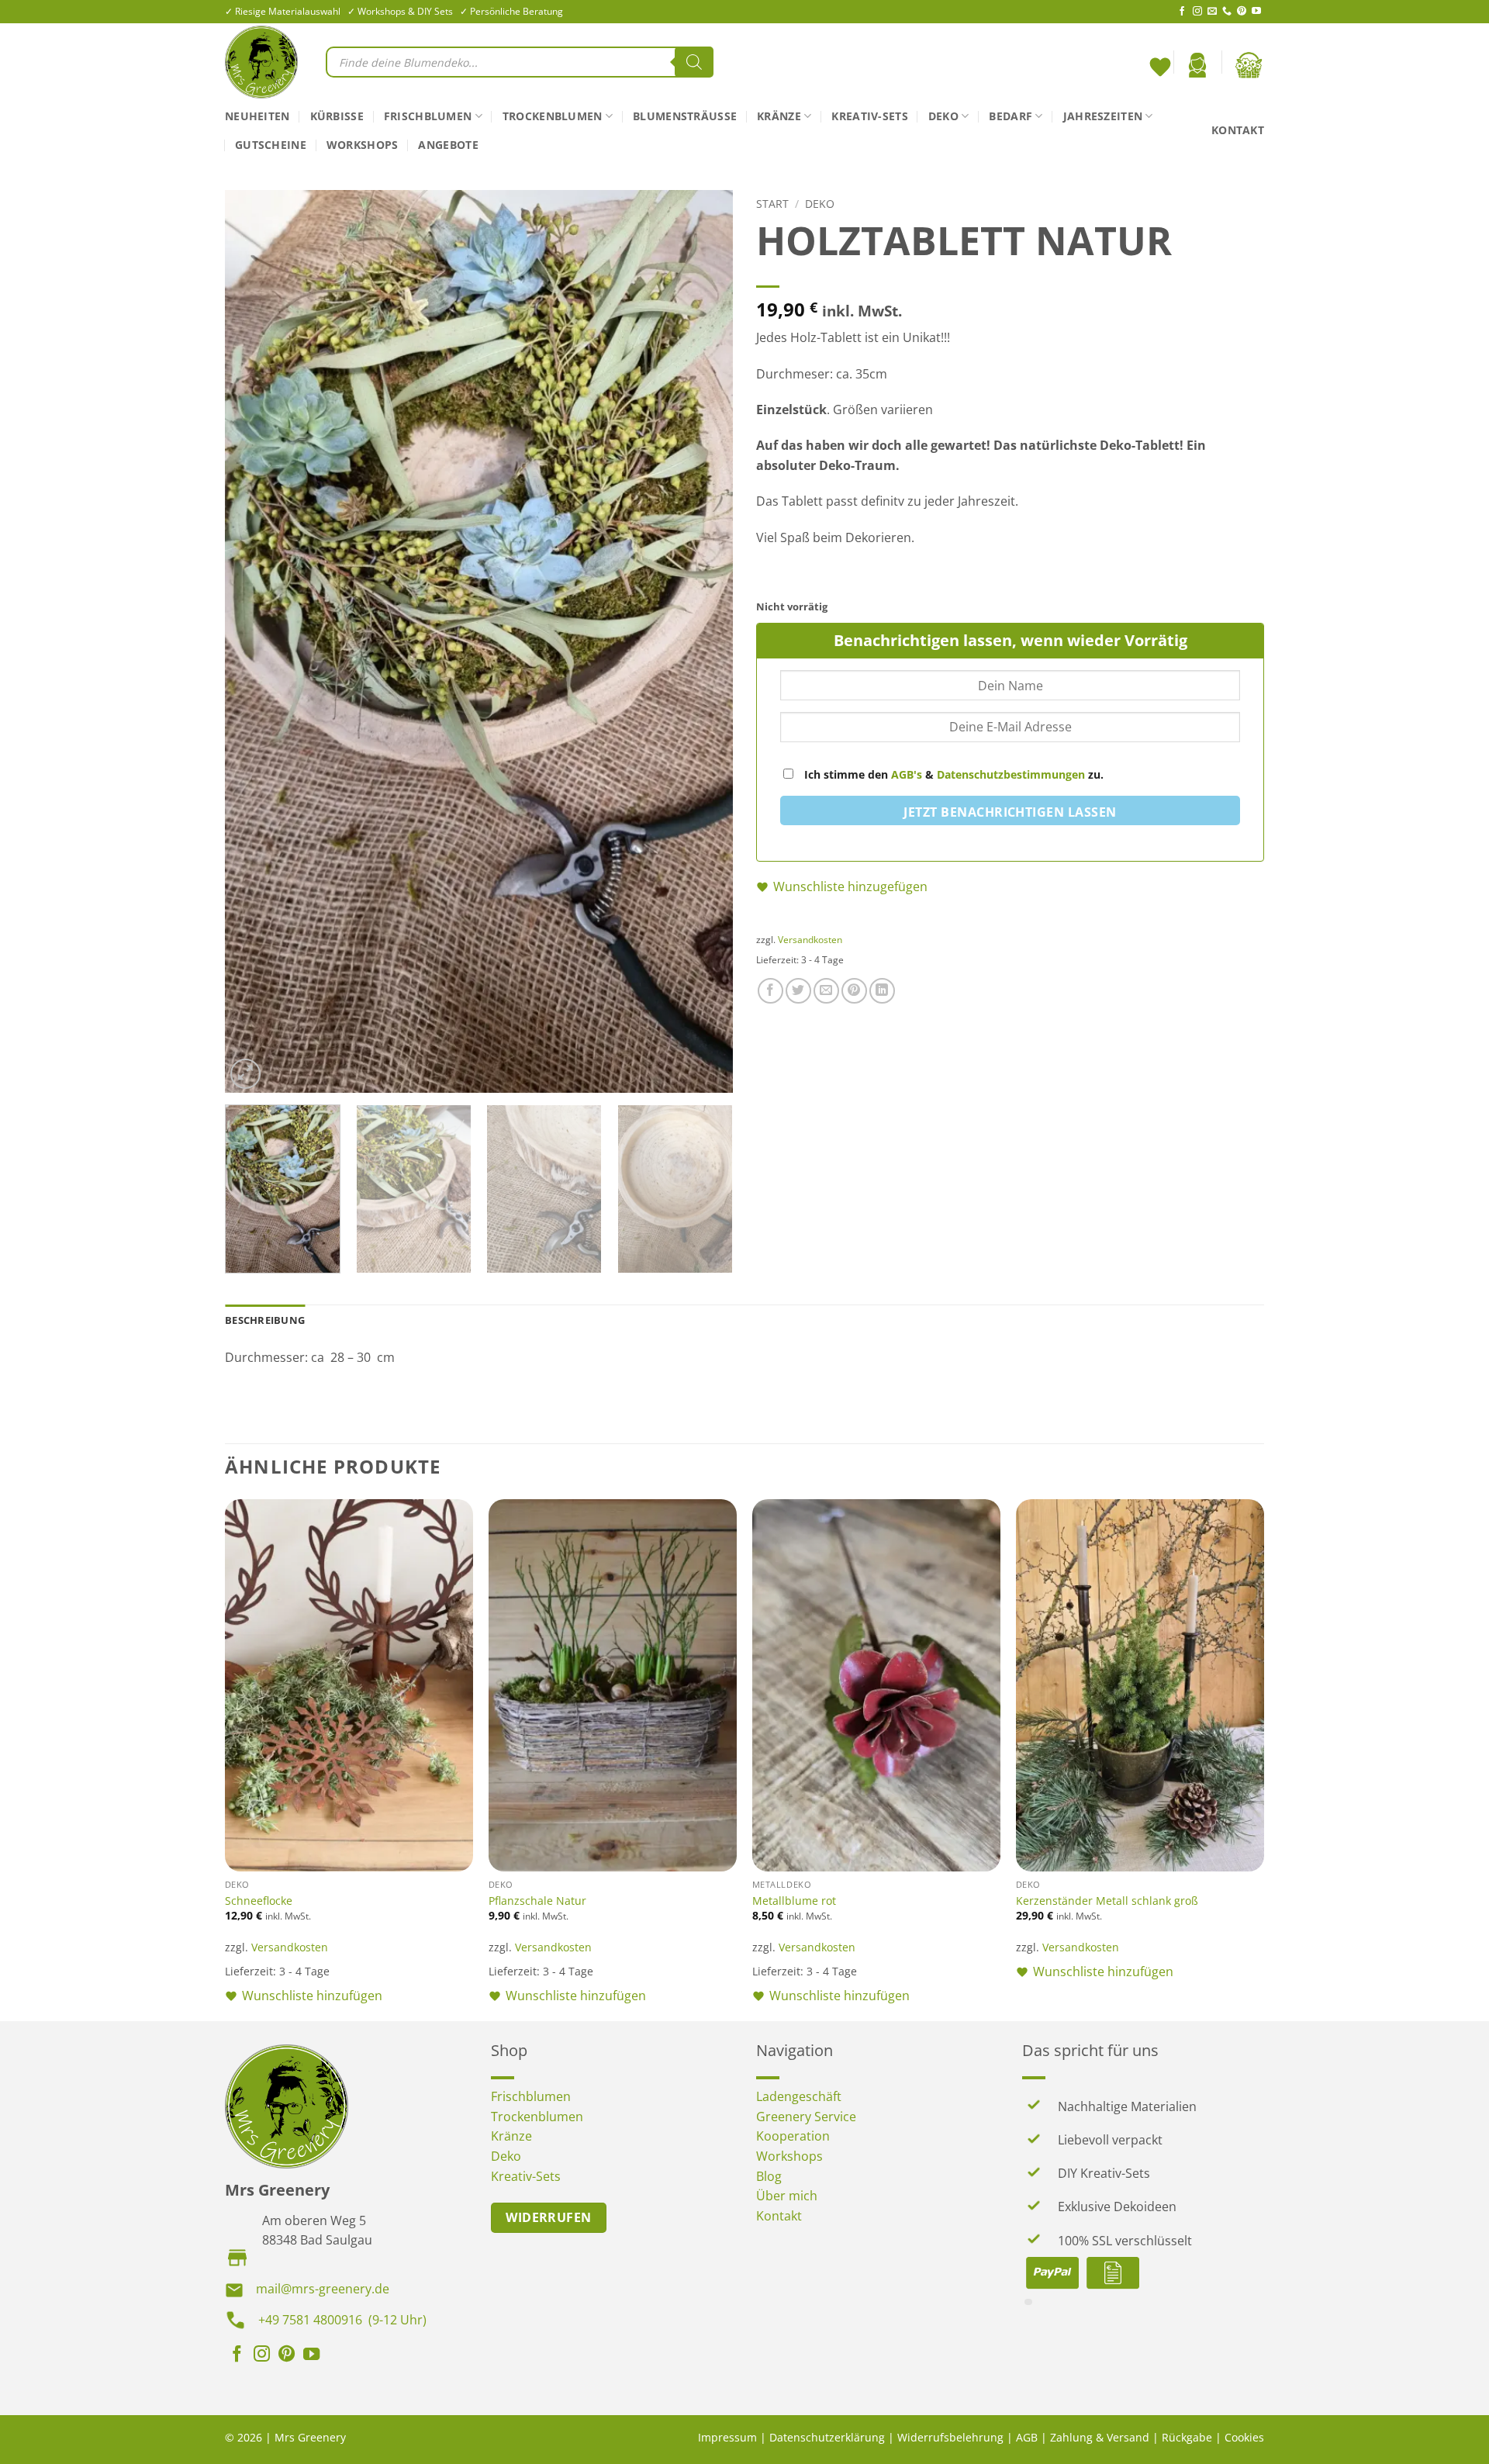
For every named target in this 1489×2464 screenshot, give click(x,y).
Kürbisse (337, 116)
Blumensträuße (685, 116)
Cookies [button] (1244, 2437)
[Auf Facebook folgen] (1182, 12)
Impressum (727, 2437)
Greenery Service (806, 2117)
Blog (769, 2176)
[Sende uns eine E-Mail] (1212, 12)
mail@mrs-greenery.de (323, 2289)
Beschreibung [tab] (265, 1320)
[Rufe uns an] (1227, 12)
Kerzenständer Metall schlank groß (1107, 1901)
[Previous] (254, 642)
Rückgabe (1187, 2437)
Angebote (448, 145)
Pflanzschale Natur (537, 1901)
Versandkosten (810, 940)
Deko (943, 116)
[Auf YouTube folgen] (1256, 12)
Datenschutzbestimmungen (1011, 774)
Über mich (787, 2196)
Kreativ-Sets (869, 116)
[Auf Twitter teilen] (798, 991)
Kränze (779, 116)
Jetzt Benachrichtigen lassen (1010, 812)
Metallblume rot (794, 1901)
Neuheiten (257, 116)
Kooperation (793, 2136)
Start (772, 204)
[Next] (703, 642)
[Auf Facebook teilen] (770, 991)
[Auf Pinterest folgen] (1242, 12)
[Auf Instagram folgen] (1197, 12)
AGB (1027, 2437)
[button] (1197, 65)
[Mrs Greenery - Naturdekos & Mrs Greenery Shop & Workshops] (264, 62)
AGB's (907, 774)
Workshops (363, 145)
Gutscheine (271, 145)
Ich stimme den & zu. (952, 774)
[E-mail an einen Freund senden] (826, 991)
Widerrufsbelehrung (950, 2437)
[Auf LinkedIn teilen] (882, 991)
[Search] (694, 62)
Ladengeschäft (799, 2096)
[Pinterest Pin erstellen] (854, 991)
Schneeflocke (259, 1901)
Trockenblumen (553, 116)
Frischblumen (428, 116)
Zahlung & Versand (1100, 2437)
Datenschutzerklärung (827, 2437)
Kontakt (1238, 130)
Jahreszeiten (1103, 116)
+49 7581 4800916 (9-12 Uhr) (342, 2320)
